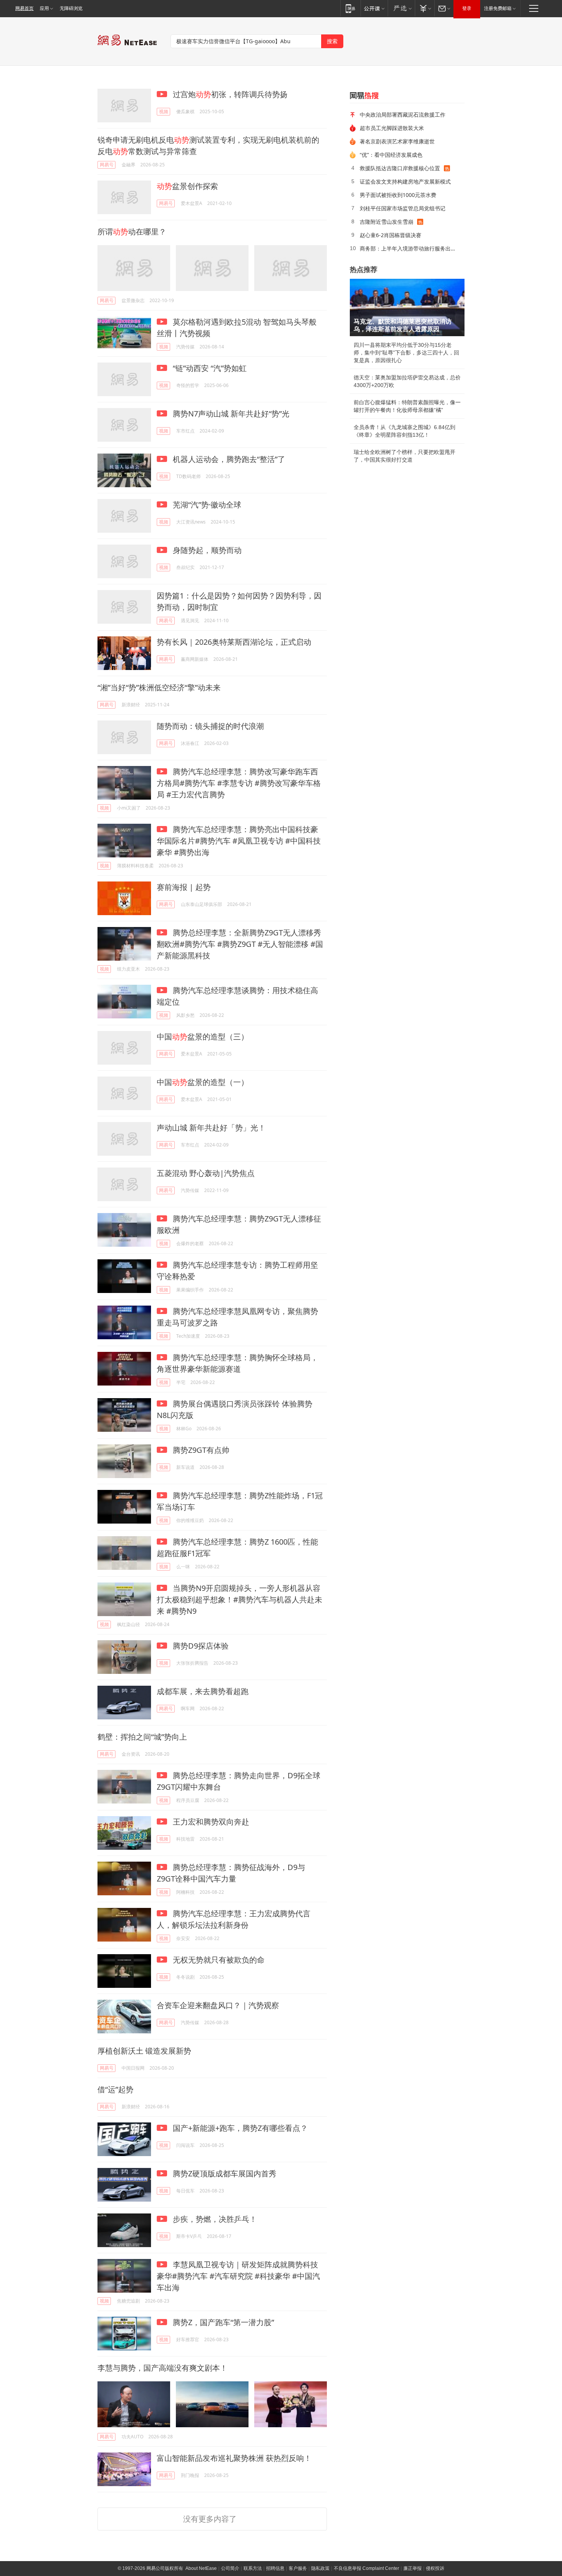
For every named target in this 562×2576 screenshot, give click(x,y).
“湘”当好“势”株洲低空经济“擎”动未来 (159, 687)
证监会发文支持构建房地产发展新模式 (405, 181)
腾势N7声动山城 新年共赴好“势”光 (230, 414)
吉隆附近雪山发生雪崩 (387, 222)
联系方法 (253, 2568)
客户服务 (298, 2568)
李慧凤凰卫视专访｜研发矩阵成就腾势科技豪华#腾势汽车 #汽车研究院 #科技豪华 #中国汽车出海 (238, 2276)
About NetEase (201, 2568)
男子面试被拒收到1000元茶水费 (398, 195)
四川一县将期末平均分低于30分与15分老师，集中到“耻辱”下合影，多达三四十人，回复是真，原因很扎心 (406, 353)
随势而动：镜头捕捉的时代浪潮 (210, 726)
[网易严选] (401, 8)
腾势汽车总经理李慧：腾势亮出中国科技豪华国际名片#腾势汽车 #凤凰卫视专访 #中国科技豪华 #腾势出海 (239, 841)
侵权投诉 (435, 2568)
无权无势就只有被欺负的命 (218, 1960)
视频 (164, 111)
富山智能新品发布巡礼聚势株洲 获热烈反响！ (234, 2458)
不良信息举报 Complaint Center (366, 2568)
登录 (467, 8)
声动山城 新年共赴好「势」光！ (211, 1128)
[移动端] (350, 8)
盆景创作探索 (187, 186)
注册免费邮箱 (498, 8)
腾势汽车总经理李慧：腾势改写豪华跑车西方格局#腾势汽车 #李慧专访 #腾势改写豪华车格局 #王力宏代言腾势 (239, 783)
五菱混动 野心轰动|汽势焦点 (206, 1173)
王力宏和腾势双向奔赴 (210, 1822)
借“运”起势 (115, 2089)
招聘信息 (275, 2568)
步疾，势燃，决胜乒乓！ (214, 2219)
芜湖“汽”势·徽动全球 (206, 505)
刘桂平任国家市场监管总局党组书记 (403, 208)
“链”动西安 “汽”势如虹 (209, 368)
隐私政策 (320, 2568)
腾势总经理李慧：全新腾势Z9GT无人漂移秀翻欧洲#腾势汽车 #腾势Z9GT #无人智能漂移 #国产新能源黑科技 (240, 944)
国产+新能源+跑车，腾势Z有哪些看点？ (239, 2128)
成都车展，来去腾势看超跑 (203, 1691)
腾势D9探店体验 (200, 1646)
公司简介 (230, 2568)
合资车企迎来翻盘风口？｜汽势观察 (218, 2005)
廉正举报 (413, 2568)
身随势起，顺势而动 (206, 550)
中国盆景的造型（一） (203, 1082)
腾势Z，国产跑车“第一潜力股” (223, 2322)
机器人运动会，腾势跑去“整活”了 (228, 459)
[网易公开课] (374, 8)
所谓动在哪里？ (132, 232)
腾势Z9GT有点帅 (200, 1450)
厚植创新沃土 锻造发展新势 (144, 2051)
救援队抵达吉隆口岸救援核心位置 (400, 168)
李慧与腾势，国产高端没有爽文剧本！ (162, 2368)
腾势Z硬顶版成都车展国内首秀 (224, 2173)
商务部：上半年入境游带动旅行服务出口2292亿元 (409, 248)
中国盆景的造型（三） (203, 1037)
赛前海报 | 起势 (184, 887)
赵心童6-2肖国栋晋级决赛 (391, 235)
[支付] (425, 8)
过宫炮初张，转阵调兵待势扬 (229, 94)
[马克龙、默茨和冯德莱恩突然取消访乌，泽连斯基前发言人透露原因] (407, 307)
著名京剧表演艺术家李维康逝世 (397, 141)
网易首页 (24, 8)
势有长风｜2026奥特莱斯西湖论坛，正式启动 (234, 642)
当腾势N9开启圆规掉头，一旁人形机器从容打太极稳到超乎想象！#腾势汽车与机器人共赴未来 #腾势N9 (240, 1599)
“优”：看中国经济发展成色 (391, 155)
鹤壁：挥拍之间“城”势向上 (142, 1737)
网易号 (107, 165)
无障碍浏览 (71, 8)
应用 (44, 8)
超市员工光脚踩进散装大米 (392, 128)
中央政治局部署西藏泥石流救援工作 (403, 115)
